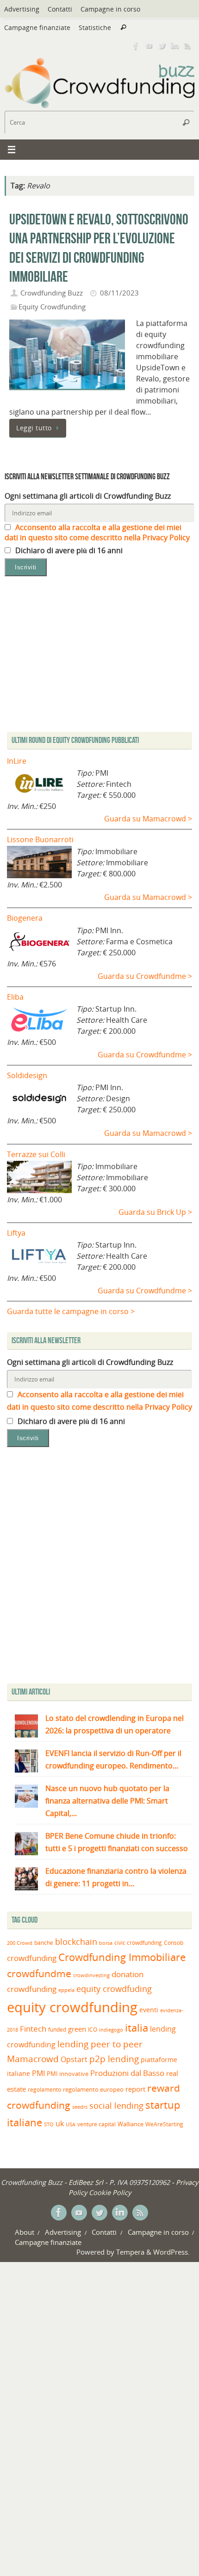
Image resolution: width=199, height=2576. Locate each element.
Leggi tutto (34, 428)
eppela (66, 1990)
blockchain (76, 1942)
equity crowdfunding (72, 2007)
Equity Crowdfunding (52, 307)
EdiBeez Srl (87, 2182)
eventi (149, 2010)
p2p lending (114, 2059)
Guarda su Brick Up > (155, 1212)
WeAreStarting (164, 2124)
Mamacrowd (33, 2059)
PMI (38, 2073)
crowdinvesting (91, 1975)
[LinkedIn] (175, 46)
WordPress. (171, 2252)
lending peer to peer (100, 2044)
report (135, 2089)
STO (49, 2124)
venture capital (96, 2124)
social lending (116, 2105)
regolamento (44, 2089)
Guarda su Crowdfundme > (145, 976)
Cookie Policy (110, 2192)
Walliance (131, 2124)
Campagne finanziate (37, 27)
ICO (93, 2030)
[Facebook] (136, 46)
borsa (106, 1943)
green (77, 2029)
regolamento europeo (93, 2089)
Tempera (130, 2252)
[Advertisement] (99, 1568)
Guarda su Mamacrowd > (148, 819)
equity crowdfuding (114, 1989)
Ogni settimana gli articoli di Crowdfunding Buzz (88, 496)
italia (137, 2027)
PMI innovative (68, 2074)
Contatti (60, 9)
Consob (174, 1943)
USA (71, 2124)
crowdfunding (32, 1958)
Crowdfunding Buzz (52, 293)
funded (57, 2030)
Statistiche (95, 27)
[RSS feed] (188, 46)
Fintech (33, 2029)
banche (44, 1943)
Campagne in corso (110, 9)
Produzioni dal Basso (127, 2073)
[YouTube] (149, 46)
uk (60, 2124)
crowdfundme (39, 1973)
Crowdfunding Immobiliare (122, 1957)
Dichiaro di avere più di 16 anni (68, 550)
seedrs (80, 2107)
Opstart (74, 2059)
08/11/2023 (119, 293)
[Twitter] (162, 46)
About (25, 2232)
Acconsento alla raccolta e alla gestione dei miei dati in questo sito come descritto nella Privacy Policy (97, 532)
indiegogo (111, 2030)
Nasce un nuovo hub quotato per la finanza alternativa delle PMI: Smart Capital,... (107, 1801)
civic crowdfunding (138, 1943)
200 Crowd (20, 1943)
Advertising (22, 9)
